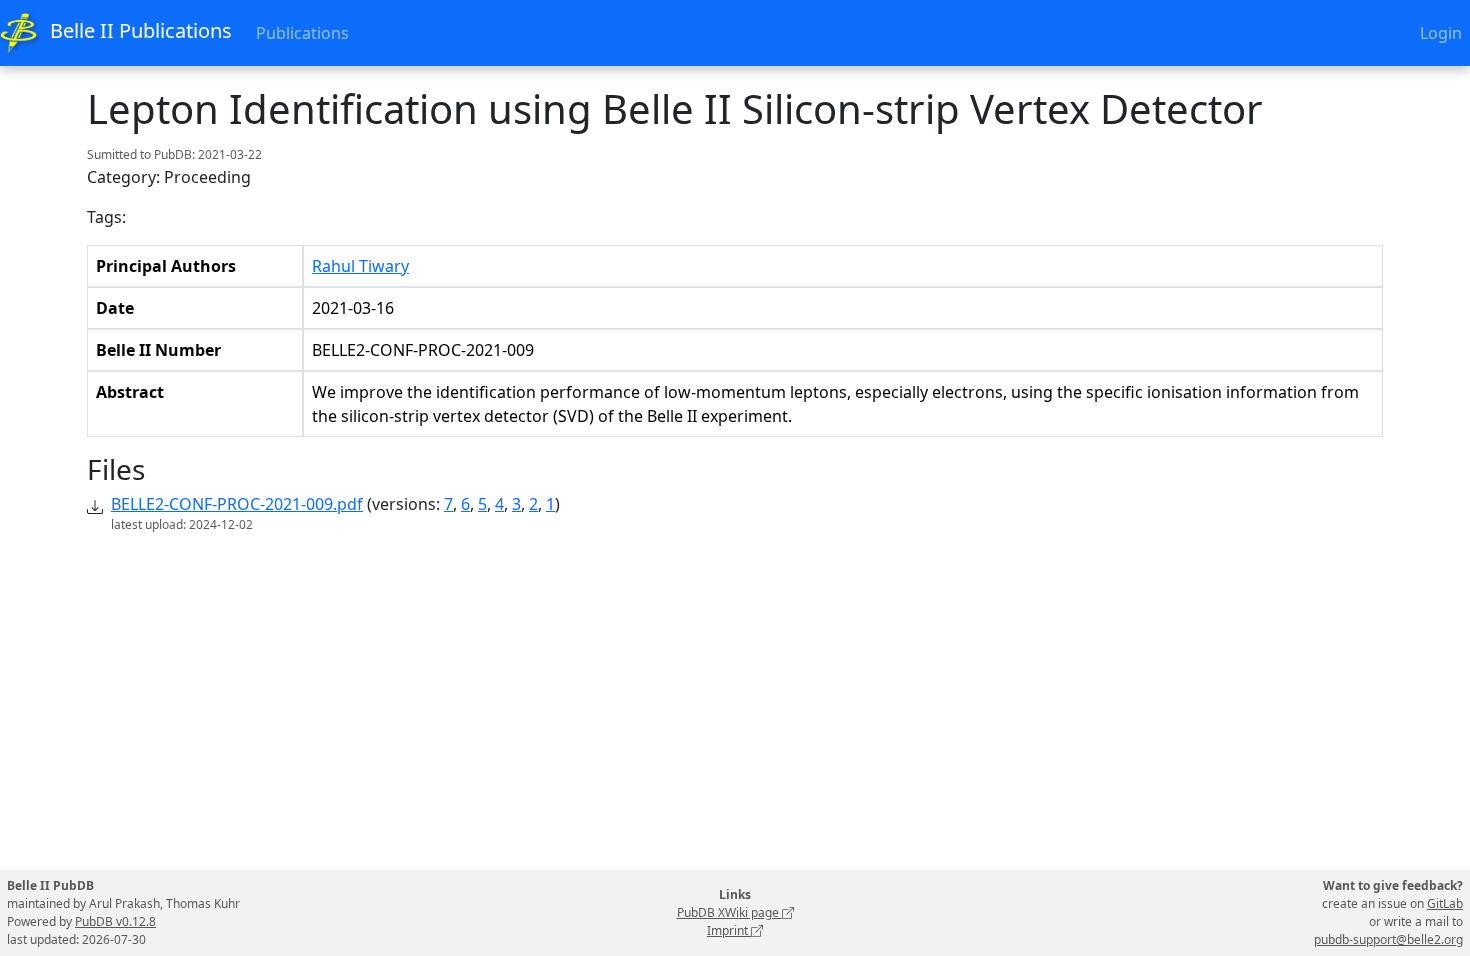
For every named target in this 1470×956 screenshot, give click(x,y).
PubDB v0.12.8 (115, 921)
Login (1441, 33)
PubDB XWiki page (729, 912)
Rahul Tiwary (360, 266)
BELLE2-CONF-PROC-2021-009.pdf (237, 504)
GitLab (1445, 903)
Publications (302, 33)
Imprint (729, 930)
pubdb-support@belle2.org (1388, 939)
